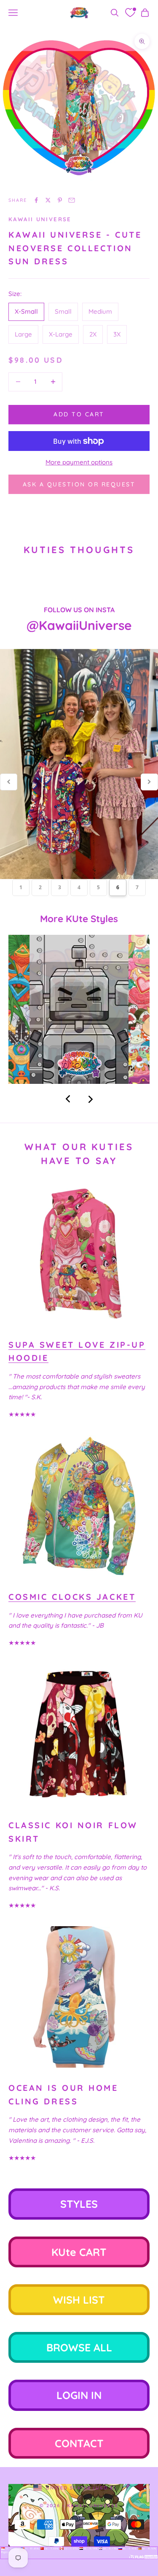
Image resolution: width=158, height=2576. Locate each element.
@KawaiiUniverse (79, 625)
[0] (130, 13)
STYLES (79, 2204)
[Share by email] (72, 200)
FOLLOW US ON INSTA (79, 610)
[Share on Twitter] (48, 200)
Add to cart (79, 414)
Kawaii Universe (40, 219)
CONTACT (79, 2443)
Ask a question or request (79, 484)
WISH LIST (79, 2300)
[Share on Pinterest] (60, 200)
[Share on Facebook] (36, 200)
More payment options (79, 462)
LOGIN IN (79, 2395)
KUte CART (79, 2252)
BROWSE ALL (79, 2347)
